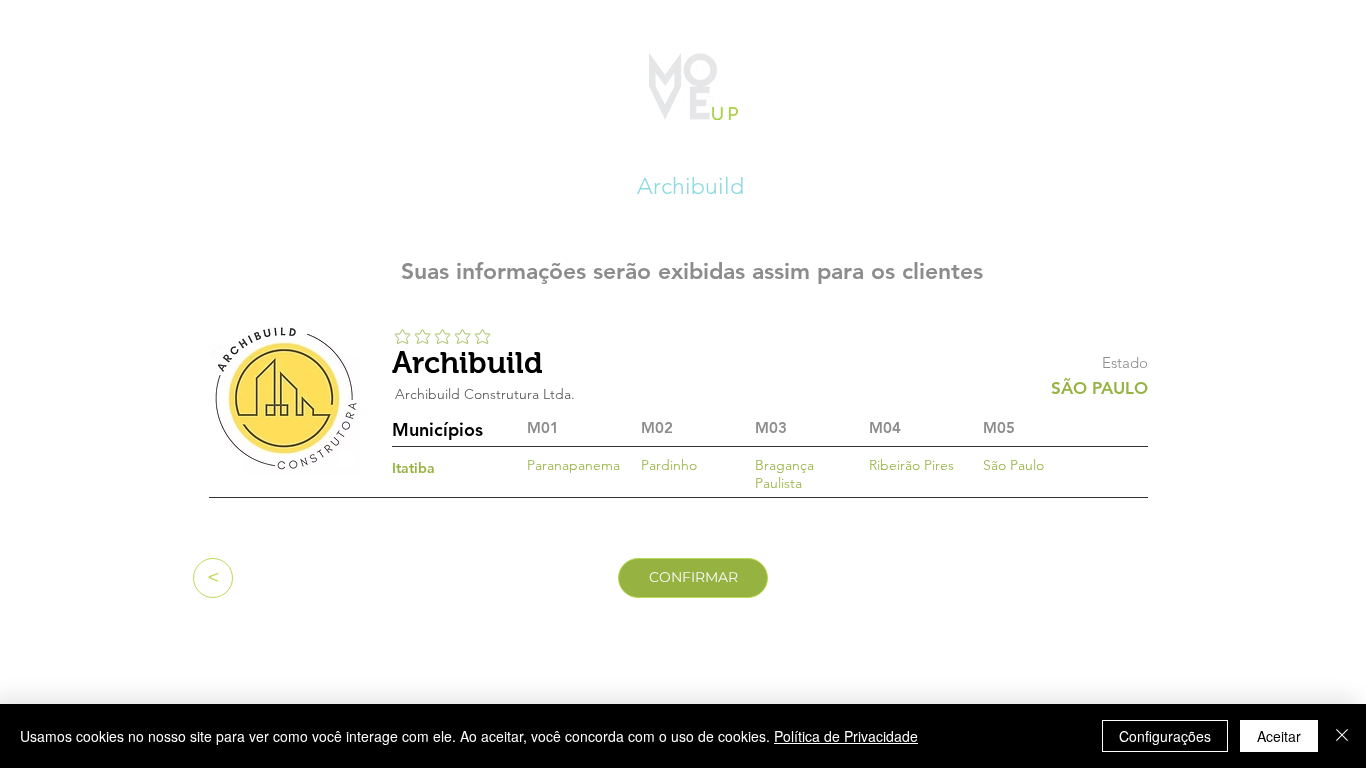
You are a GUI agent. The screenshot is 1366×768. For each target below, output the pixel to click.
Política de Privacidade (846, 736)
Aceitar (1279, 736)
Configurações (1165, 736)
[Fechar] (1342, 736)
